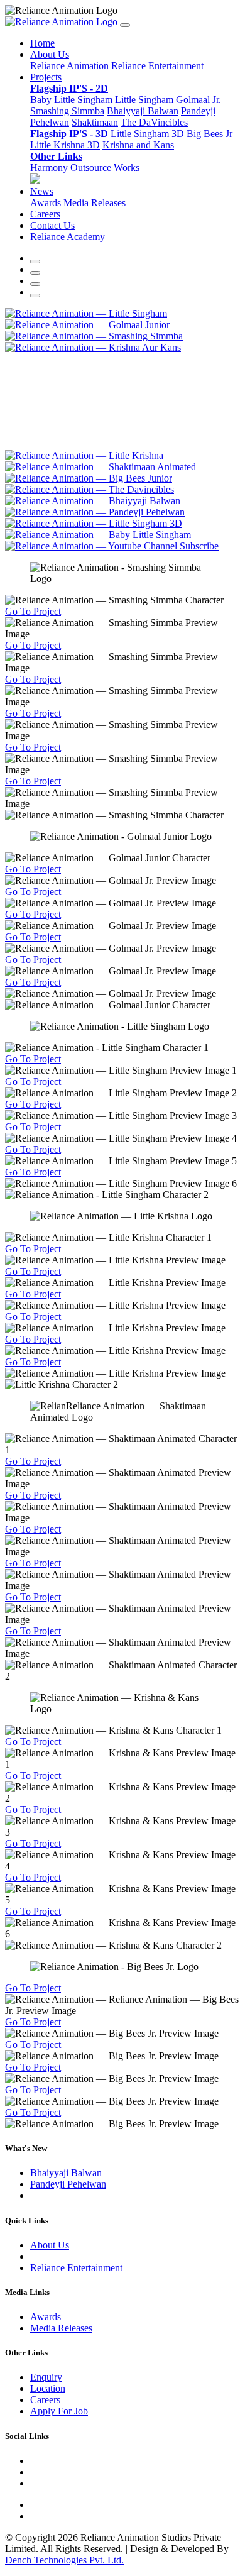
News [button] (42, 191)
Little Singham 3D (147, 134)
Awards (46, 203)
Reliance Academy (68, 237)
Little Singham (144, 100)
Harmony (49, 168)
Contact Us (52, 225)
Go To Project (33, 611)
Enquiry (46, 2377)
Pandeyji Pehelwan (68, 2184)
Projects (46, 77)
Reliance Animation (69, 66)
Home (42, 43)
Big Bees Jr (210, 134)
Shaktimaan (95, 122)
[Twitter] (35, 284)
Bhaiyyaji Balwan (143, 111)
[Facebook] (35, 261)
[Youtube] (35, 273)
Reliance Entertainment (157, 66)
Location (48, 2388)
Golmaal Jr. (199, 100)
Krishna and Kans (138, 145)
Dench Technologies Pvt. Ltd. (64, 2560)
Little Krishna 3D (65, 145)
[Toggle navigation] (125, 25)
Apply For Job (59, 2411)
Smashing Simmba (67, 111)
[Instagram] (35, 295)
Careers (45, 214)
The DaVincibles (154, 122)
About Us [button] (50, 54)
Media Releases (95, 203)
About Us (50, 2245)
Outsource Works (105, 168)
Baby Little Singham (71, 100)
